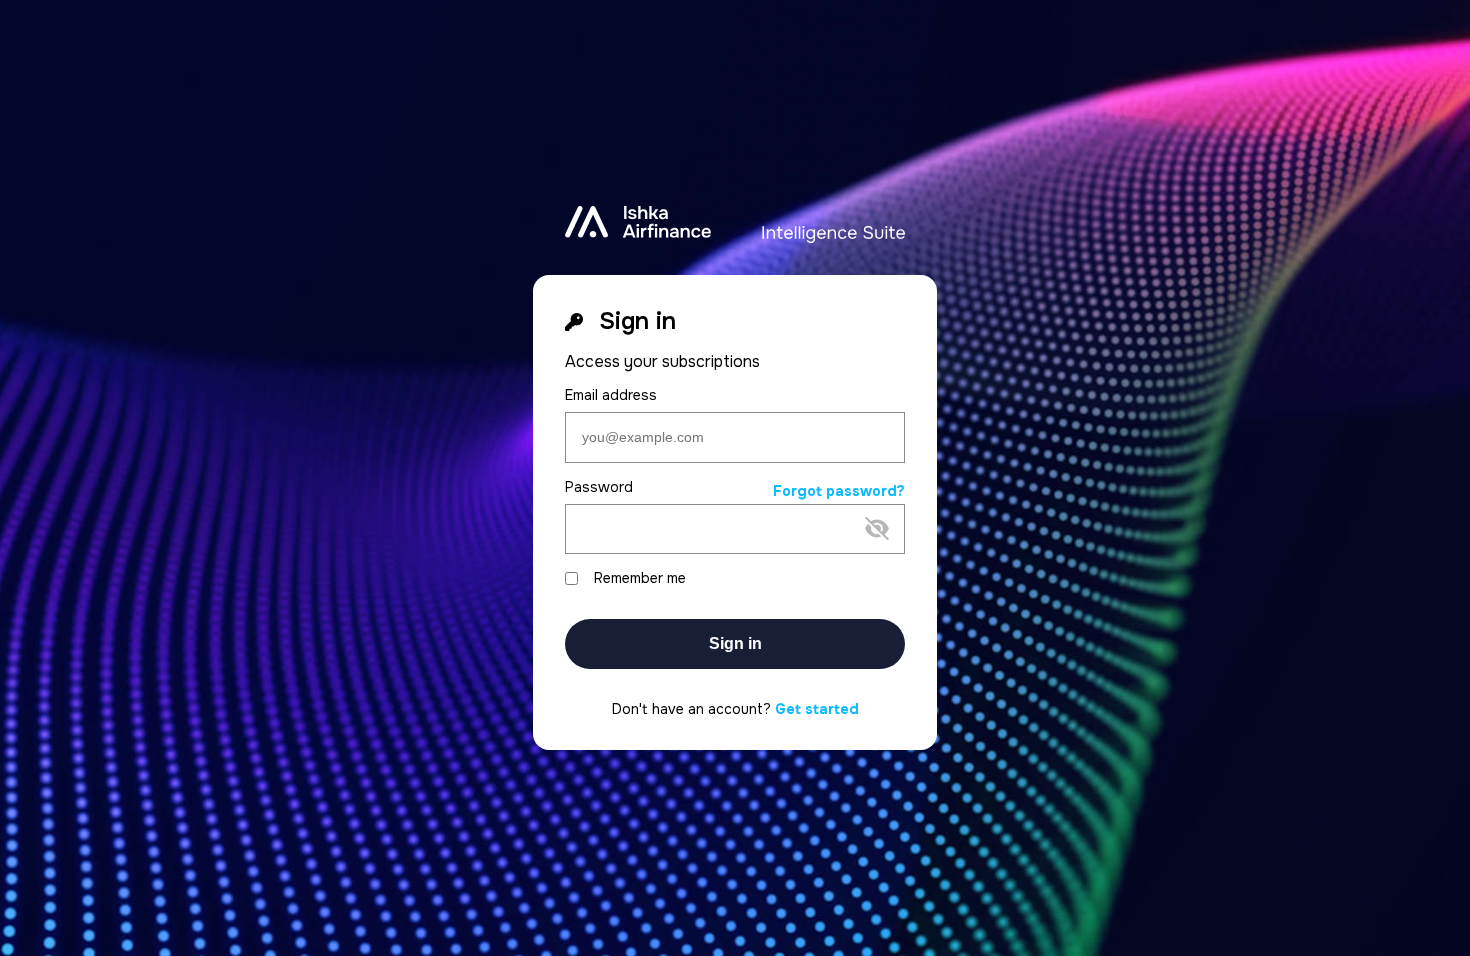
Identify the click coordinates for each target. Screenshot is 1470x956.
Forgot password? (839, 491)
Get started (817, 709)
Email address (611, 395)
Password (599, 487)
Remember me (640, 578)
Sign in (735, 643)
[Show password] (719, 561)
